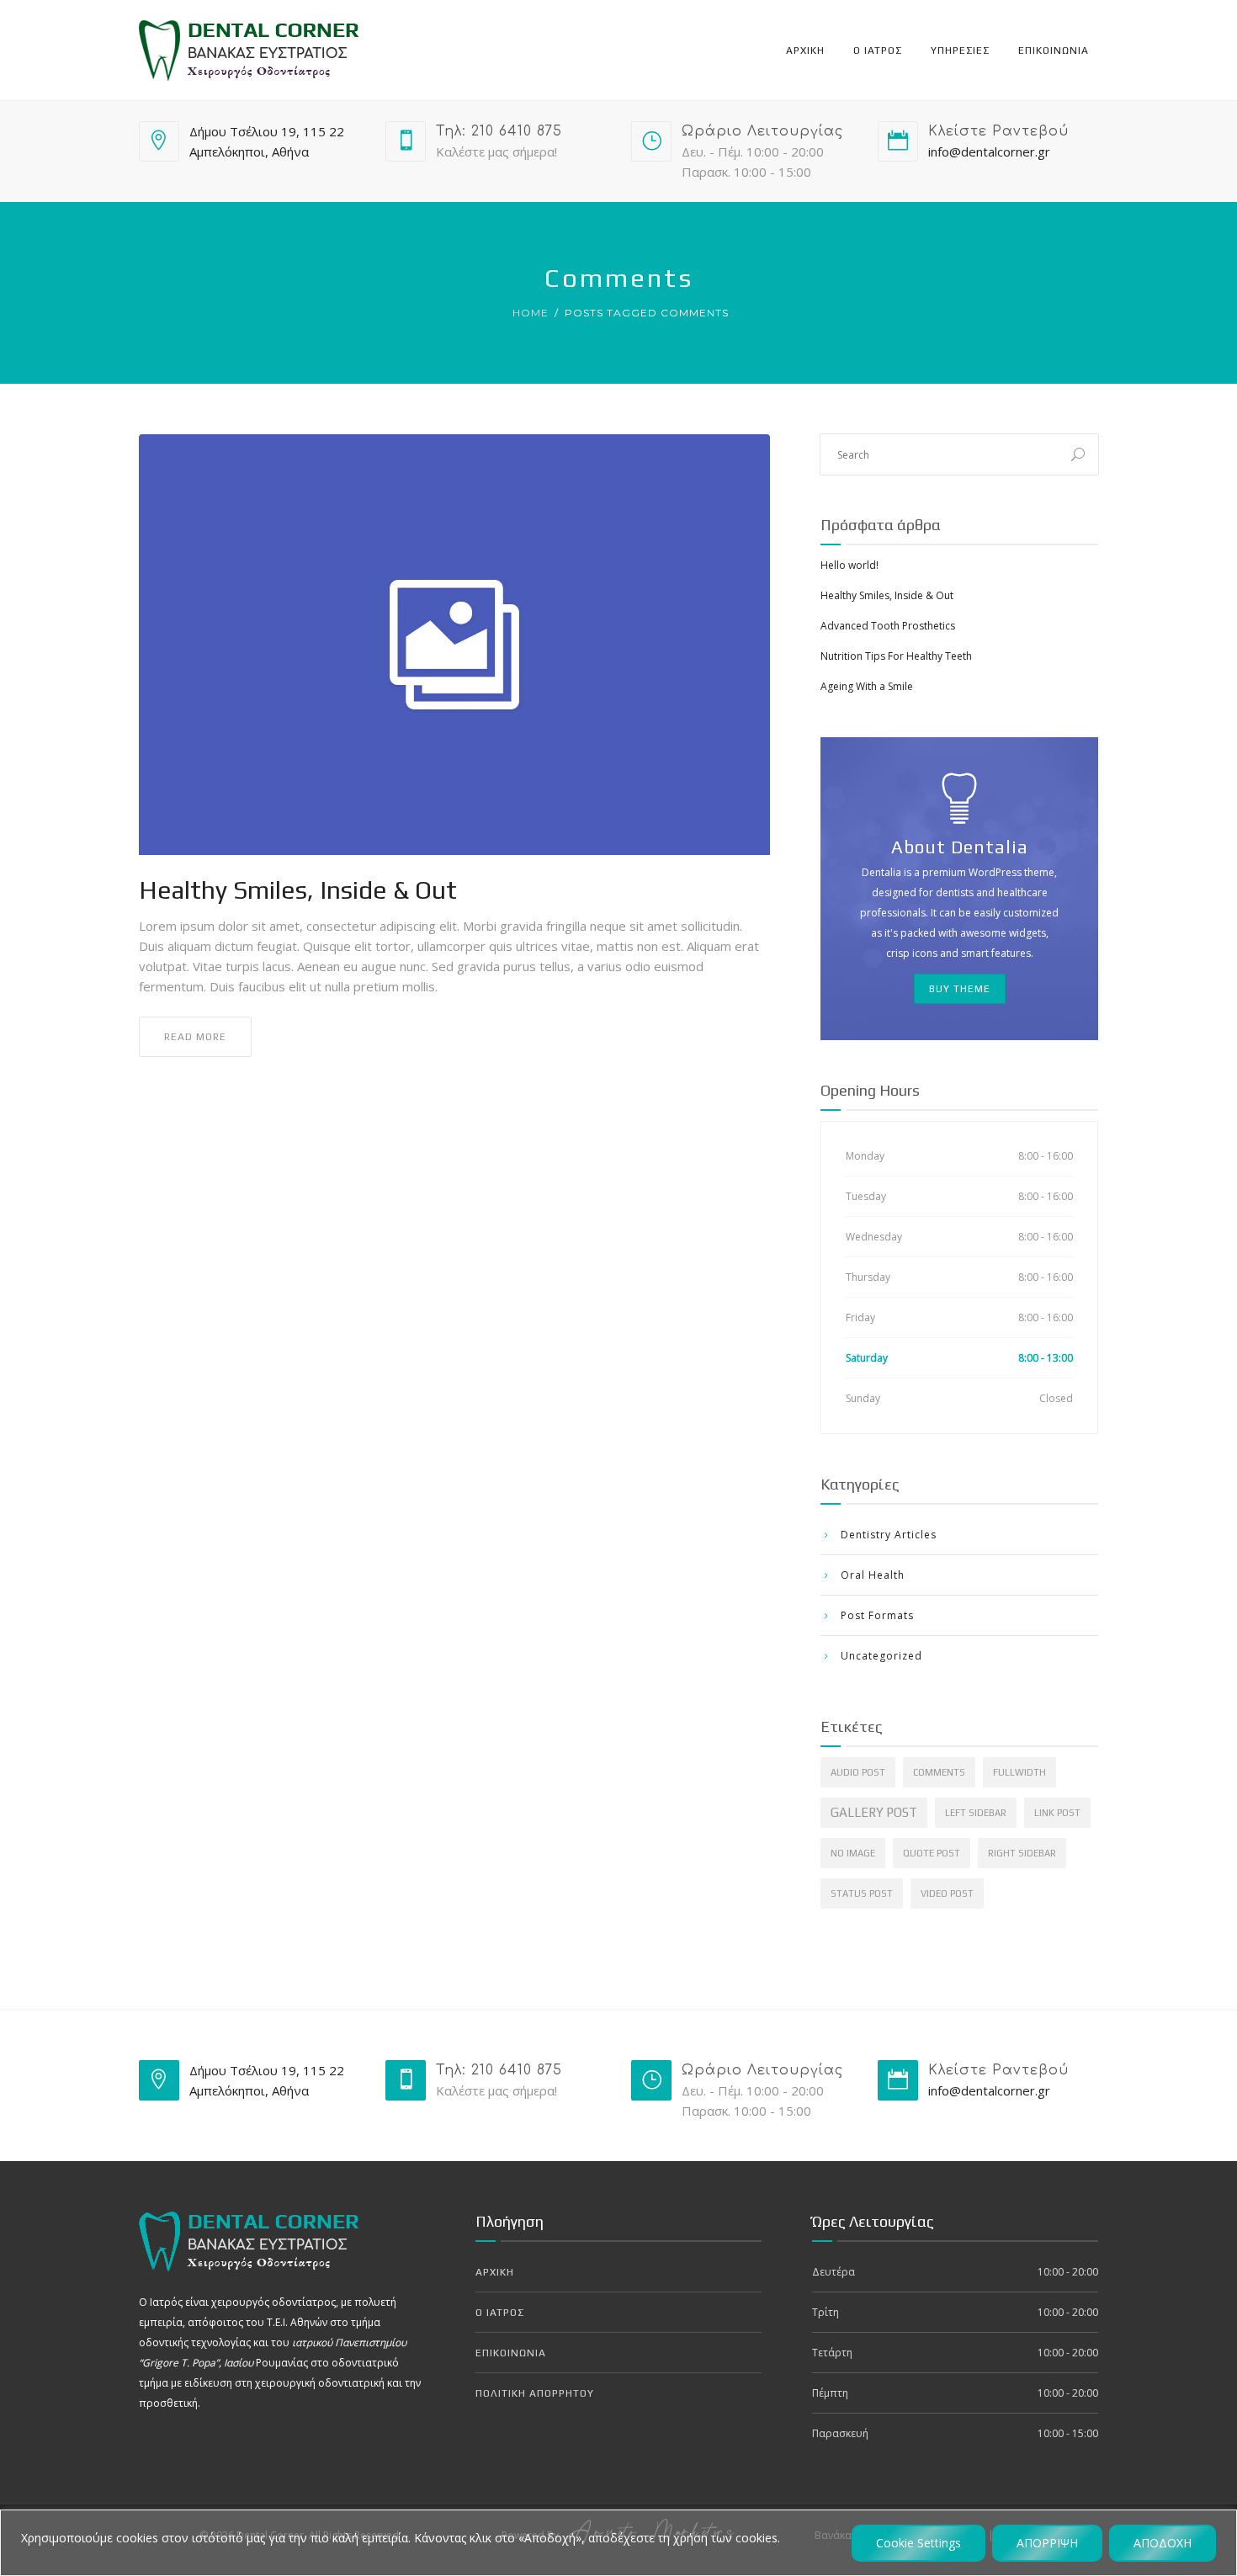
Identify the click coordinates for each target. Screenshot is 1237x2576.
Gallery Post (874, 1812)
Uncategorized (881, 1656)
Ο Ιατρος (878, 50)
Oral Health (873, 1575)
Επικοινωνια (1054, 50)
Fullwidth (1019, 1772)
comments (939, 1772)
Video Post (947, 1893)
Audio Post (858, 1772)
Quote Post (932, 1853)
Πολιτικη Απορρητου (535, 2393)
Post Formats (877, 1615)
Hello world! (849, 565)
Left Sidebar (976, 1813)
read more (195, 1037)
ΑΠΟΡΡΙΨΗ (1047, 2543)
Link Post (1057, 1813)
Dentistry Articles (889, 1535)
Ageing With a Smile (867, 686)
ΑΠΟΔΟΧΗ (1163, 2543)
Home (531, 313)
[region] (618, 2543)
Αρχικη (805, 50)
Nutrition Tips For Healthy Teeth (896, 656)
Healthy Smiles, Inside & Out (298, 890)
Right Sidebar (1022, 1853)
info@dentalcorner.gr (989, 151)
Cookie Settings (918, 2543)
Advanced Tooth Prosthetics (888, 626)
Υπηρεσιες (960, 50)
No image (853, 1853)
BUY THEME (960, 989)
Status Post (862, 1893)
